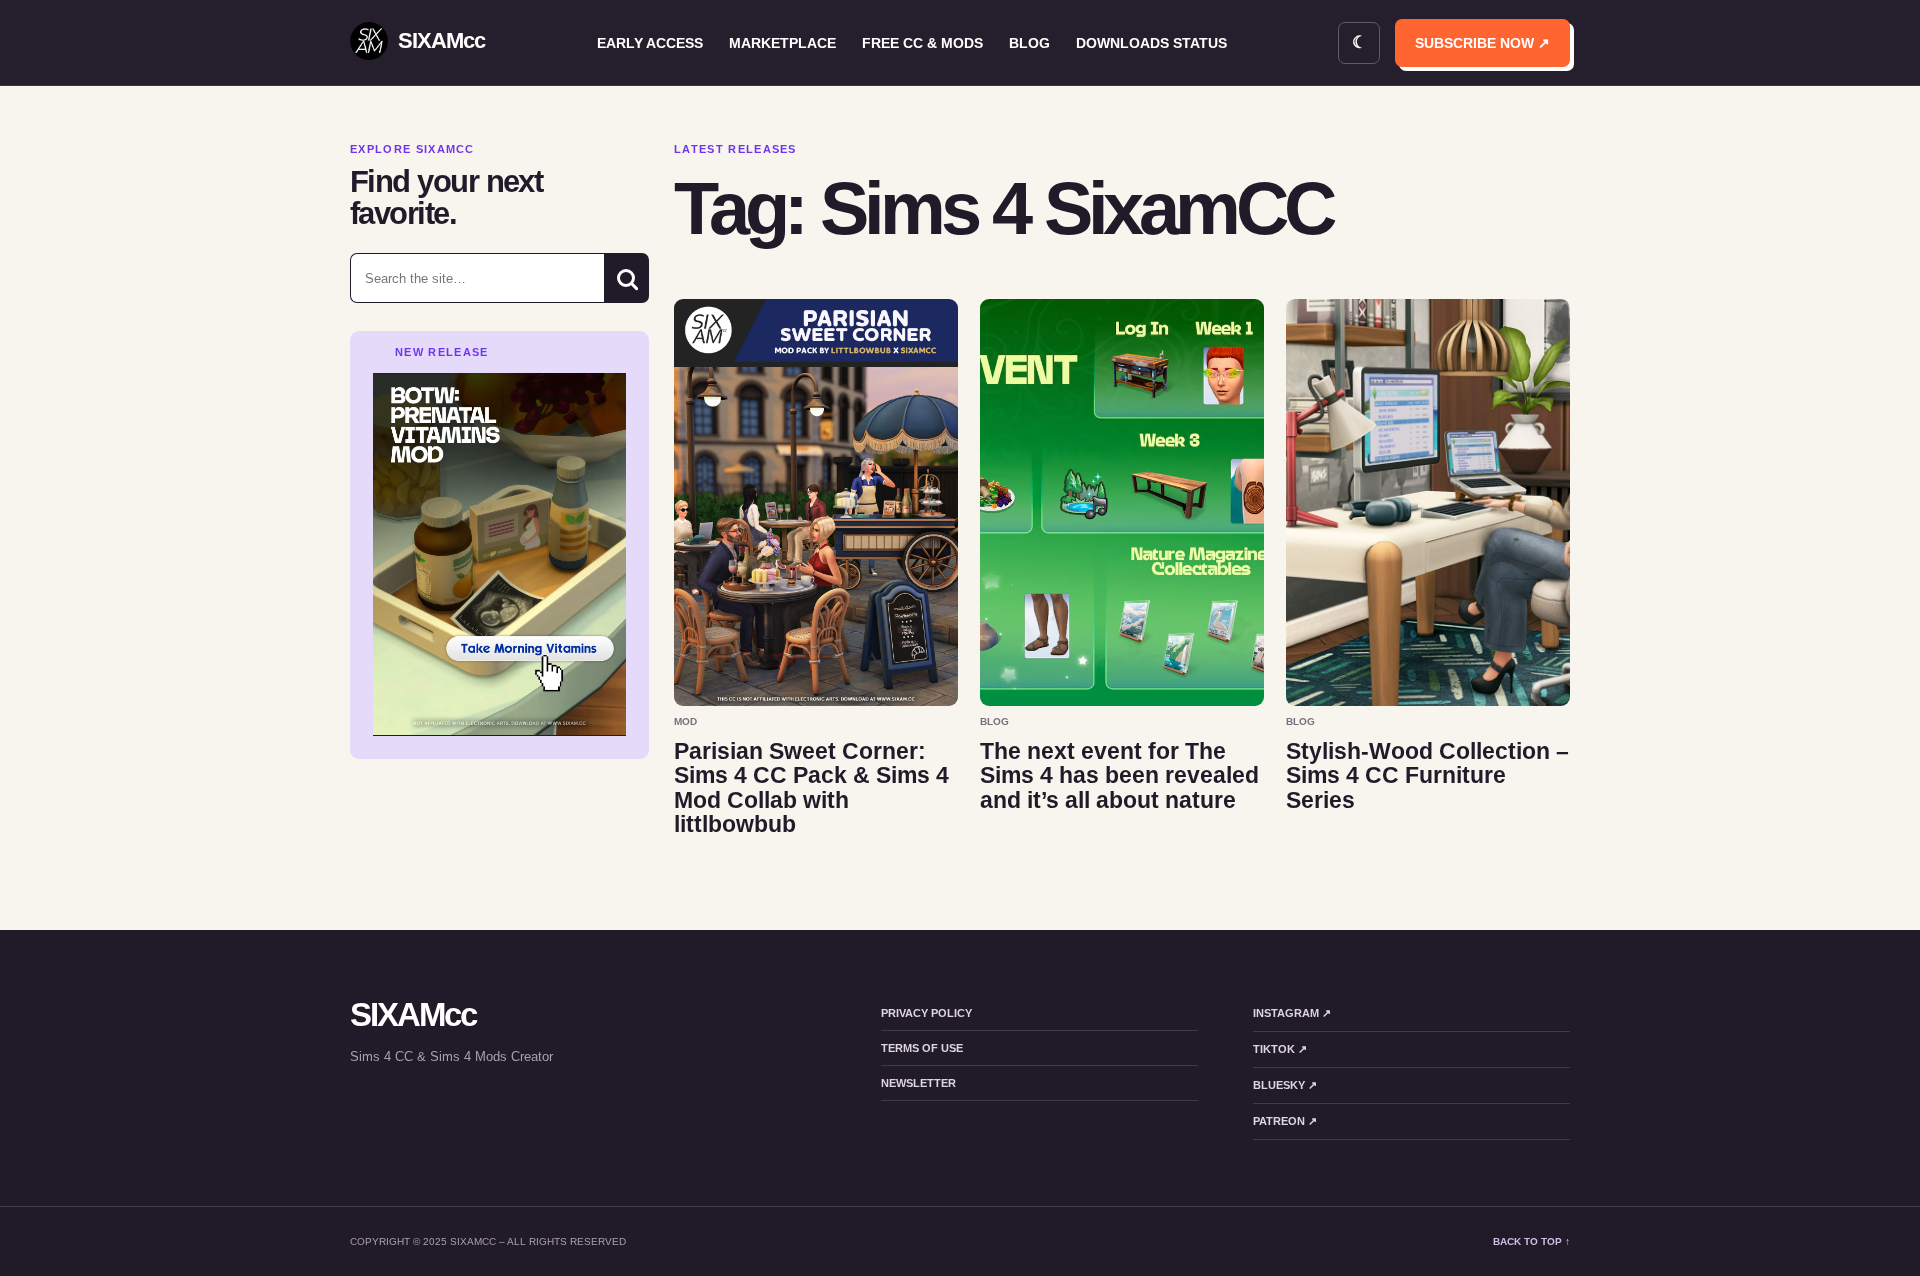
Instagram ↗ (1292, 1013)
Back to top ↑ (1531, 1241)
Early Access (650, 43)
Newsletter (918, 1083)
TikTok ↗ (1280, 1049)
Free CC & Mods (922, 43)
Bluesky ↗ (1285, 1085)
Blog (1029, 43)
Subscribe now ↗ (1482, 43)
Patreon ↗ (1285, 1121)
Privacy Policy (926, 1013)
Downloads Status (1151, 43)
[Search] (626, 278)
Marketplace (782, 43)
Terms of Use (922, 1048)
